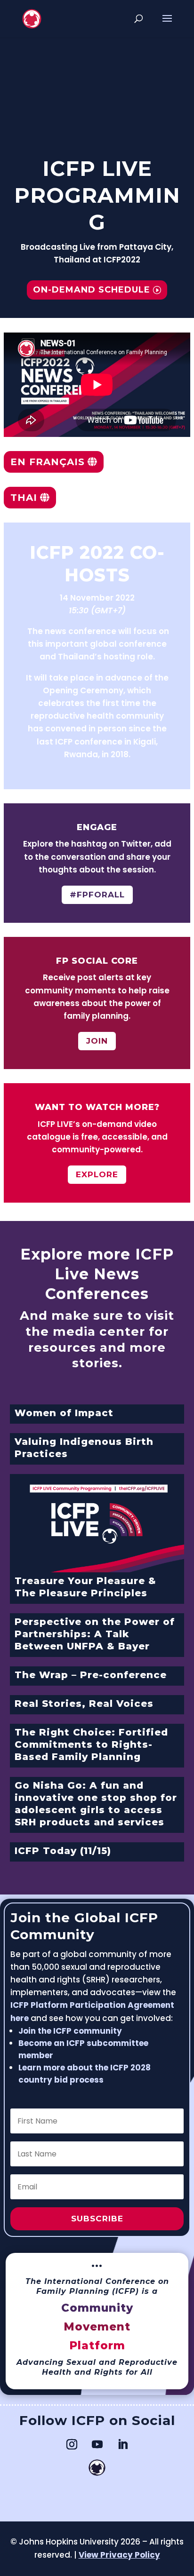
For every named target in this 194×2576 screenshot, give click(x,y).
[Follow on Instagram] (72, 2444)
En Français (48, 462)
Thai (24, 498)
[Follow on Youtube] (97, 2444)
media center (99, 1332)
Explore (97, 1174)
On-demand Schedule (92, 290)
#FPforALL (97, 895)
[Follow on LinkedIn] (122, 2444)
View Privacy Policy (119, 2555)
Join (97, 1041)
